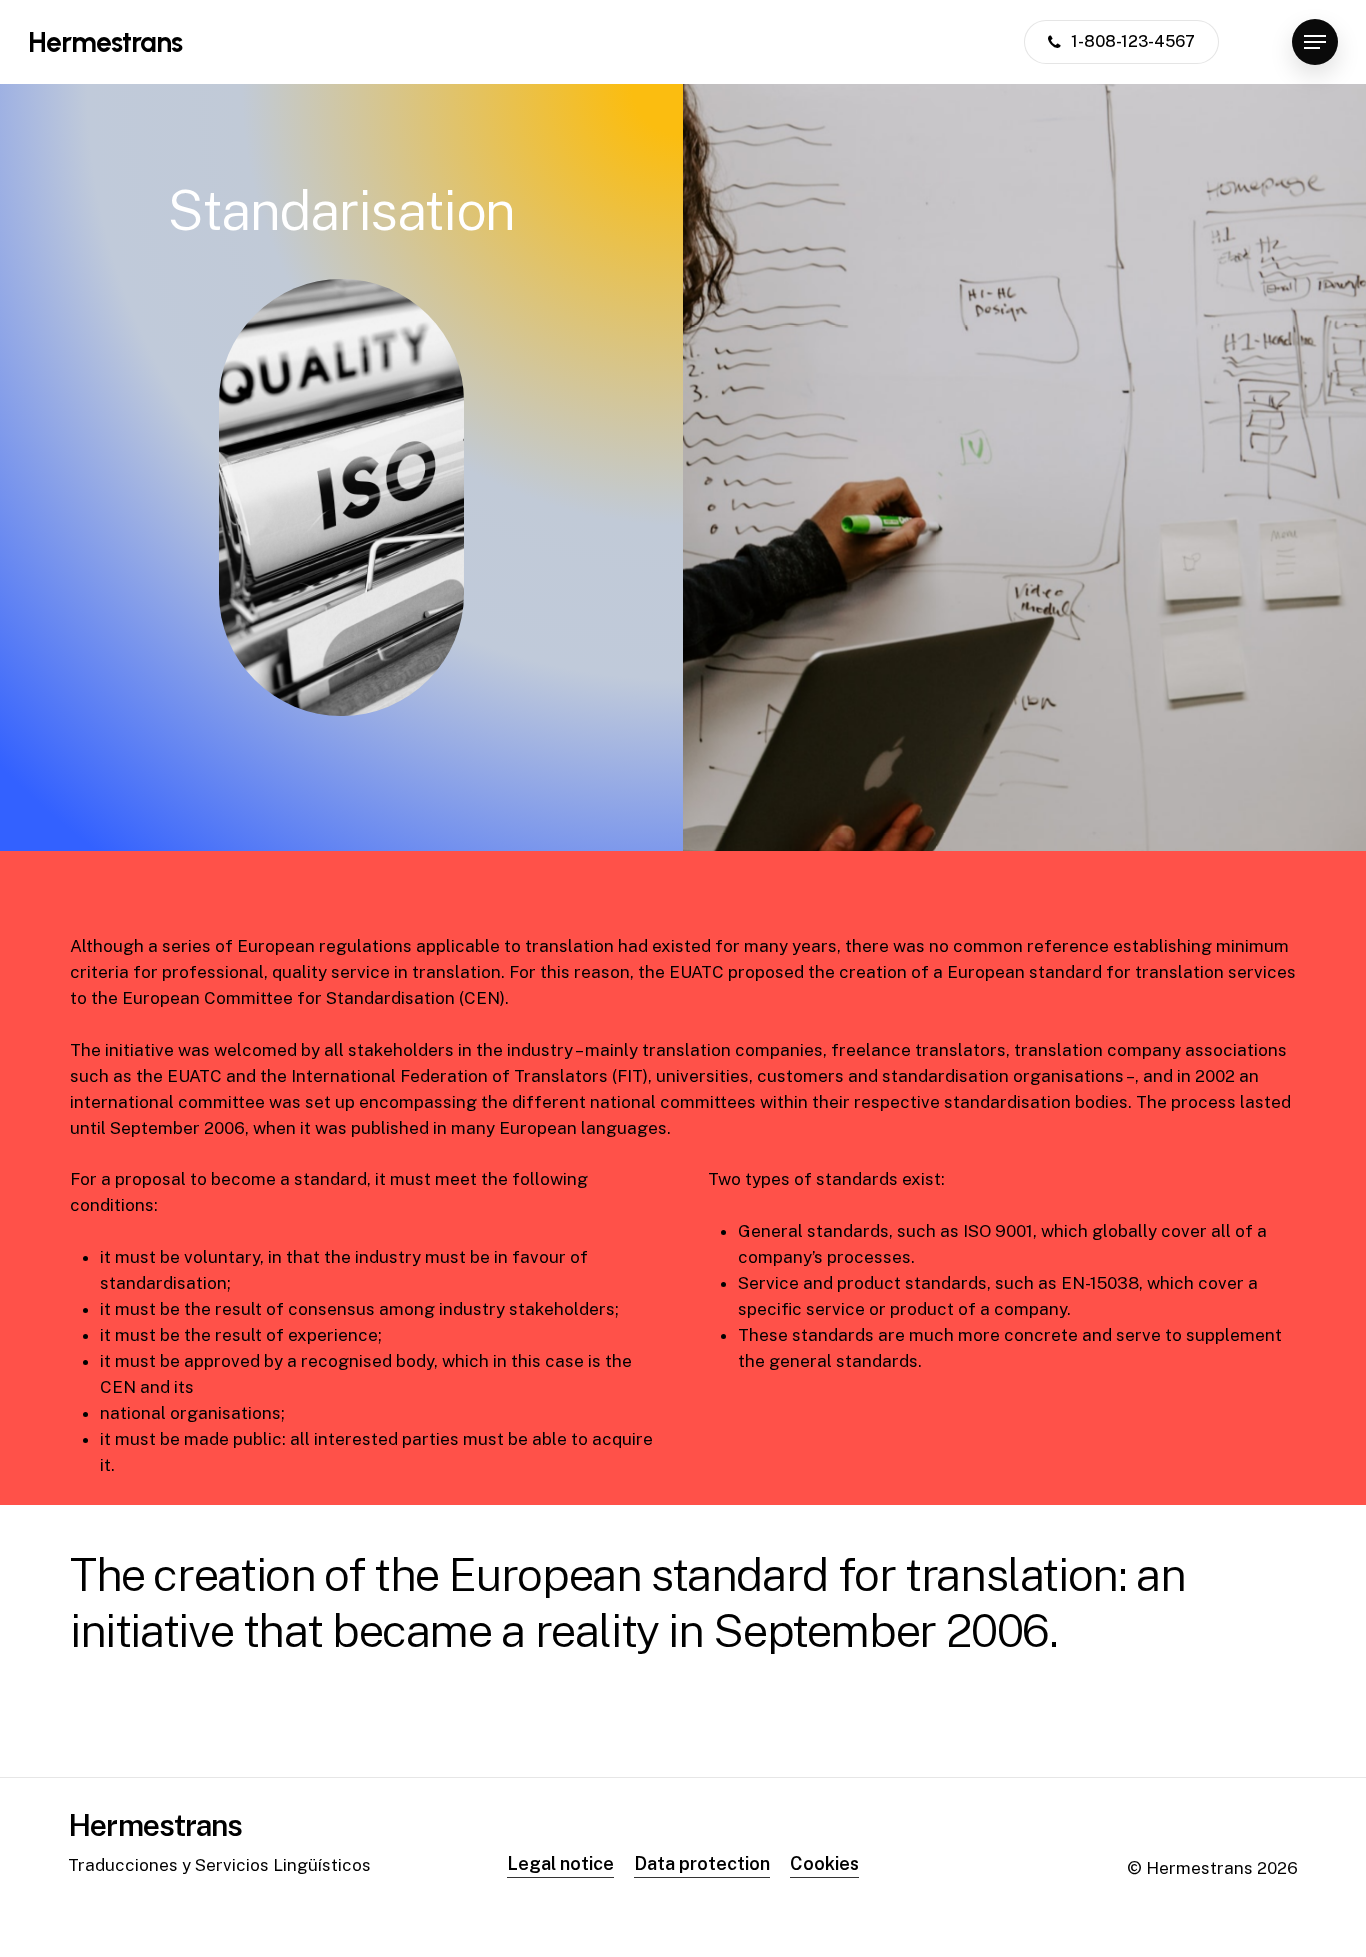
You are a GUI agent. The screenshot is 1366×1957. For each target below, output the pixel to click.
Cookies (824, 1863)
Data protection (702, 1863)
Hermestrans (105, 42)
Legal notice (560, 1863)
